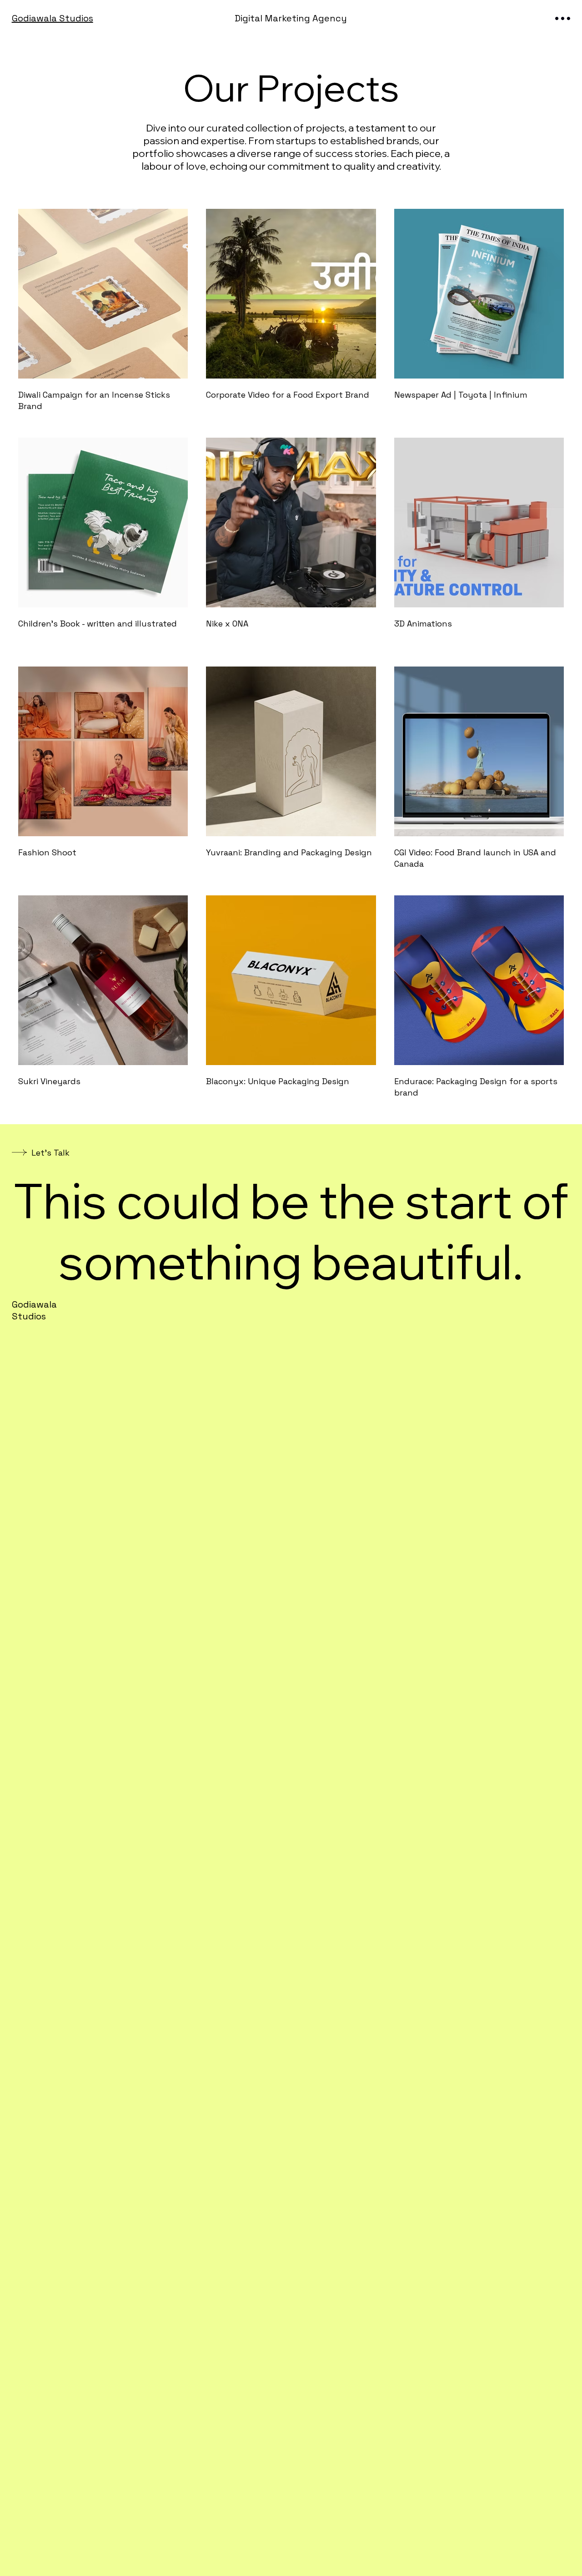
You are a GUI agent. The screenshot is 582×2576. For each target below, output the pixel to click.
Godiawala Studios (53, 18)
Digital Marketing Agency (291, 18)
